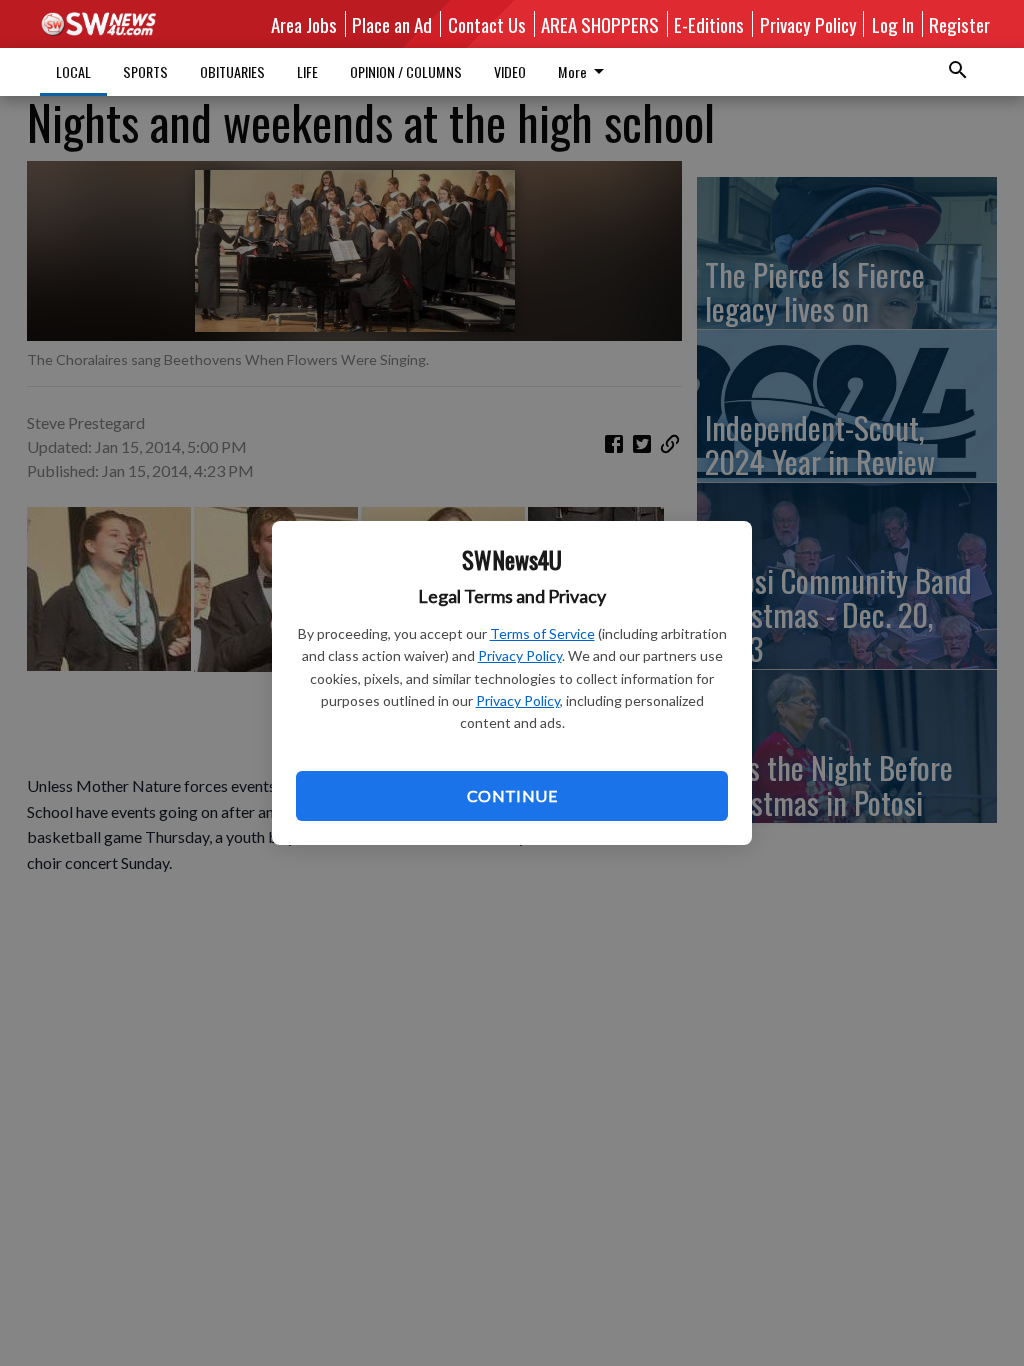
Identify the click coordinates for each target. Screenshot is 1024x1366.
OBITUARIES (232, 71)
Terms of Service (542, 633)
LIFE (307, 71)
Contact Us (487, 24)
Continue (512, 795)
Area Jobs (304, 24)
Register (959, 24)
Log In (893, 24)
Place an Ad (392, 24)
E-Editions (709, 24)
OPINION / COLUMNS (406, 71)
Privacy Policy (520, 655)
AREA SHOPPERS (600, 24)
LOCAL (73, 71)
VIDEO (510, 71)
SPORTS (145, 71)
